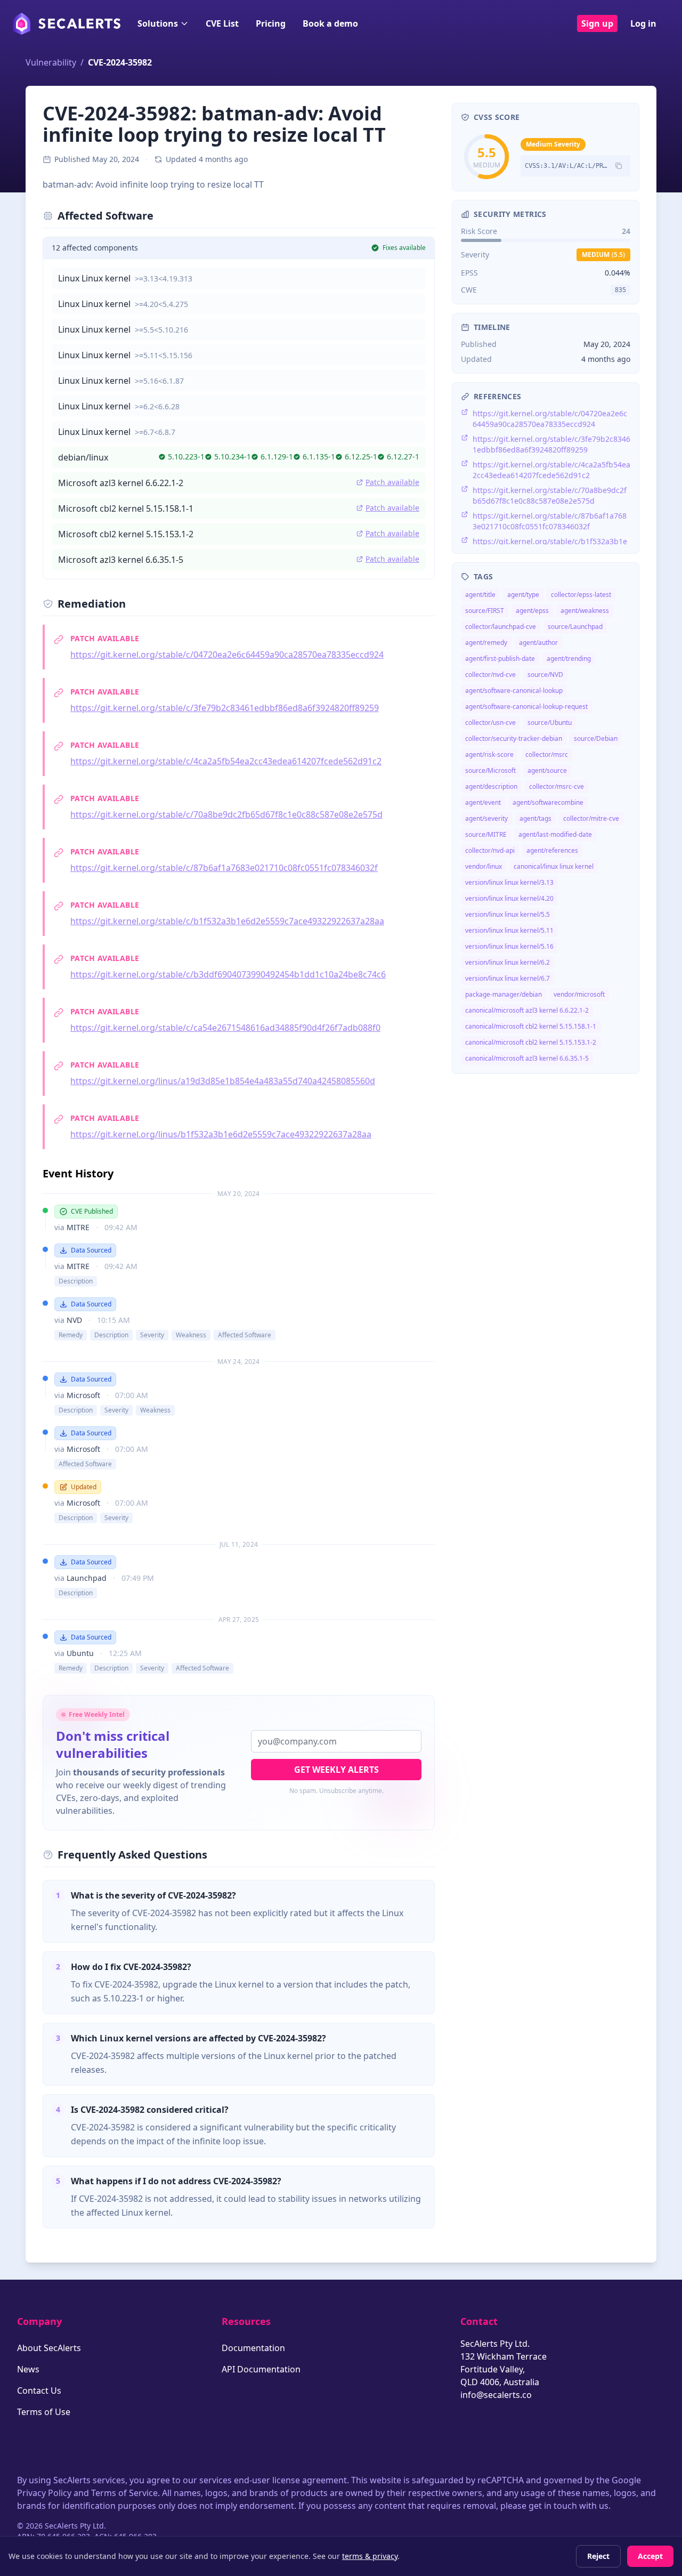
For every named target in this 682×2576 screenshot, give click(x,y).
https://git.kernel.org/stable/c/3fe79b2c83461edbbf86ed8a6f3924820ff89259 (225, 708)
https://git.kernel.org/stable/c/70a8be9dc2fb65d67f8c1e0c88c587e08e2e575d (226, 814)
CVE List (222, 23)
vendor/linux (484, 866)
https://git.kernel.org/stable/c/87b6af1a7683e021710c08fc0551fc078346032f (224, 868)
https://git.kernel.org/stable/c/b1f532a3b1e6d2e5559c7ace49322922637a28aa (227, 921)
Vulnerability (51, 62)
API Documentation (261, 2369)
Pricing (271, 23)
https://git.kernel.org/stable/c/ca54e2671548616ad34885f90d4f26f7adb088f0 (225, 1028)
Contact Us (39, 2391)
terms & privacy (370, 2556)
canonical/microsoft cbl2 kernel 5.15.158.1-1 (531, 1026)
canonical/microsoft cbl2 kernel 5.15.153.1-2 (531, 1042)
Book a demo (330, 23)
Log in (643, 23)
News (28, 2369)
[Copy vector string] (619, 166)
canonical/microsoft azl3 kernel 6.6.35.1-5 (527, 1058)
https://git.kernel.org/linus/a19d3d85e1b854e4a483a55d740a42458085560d (223, 1081)
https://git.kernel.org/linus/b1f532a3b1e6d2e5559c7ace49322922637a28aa (221, 1134)
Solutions (158, 23)
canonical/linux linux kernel (554, 866)
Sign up (597, 23)
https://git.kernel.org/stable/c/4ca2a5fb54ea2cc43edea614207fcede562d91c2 (226, 761)
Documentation (253, 2348)
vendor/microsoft (579, 994)
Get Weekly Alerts (336, 1770)
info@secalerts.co (496, 2395)
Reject (598, 2556)
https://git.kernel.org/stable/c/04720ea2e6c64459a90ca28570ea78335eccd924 (227, 655)
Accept (650, 2556)
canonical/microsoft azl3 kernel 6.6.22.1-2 (527, 1010)
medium (603, 255)
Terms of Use (44, 2412)
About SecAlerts (49, 2348)
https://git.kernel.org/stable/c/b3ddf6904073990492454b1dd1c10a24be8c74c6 (228, 974)
